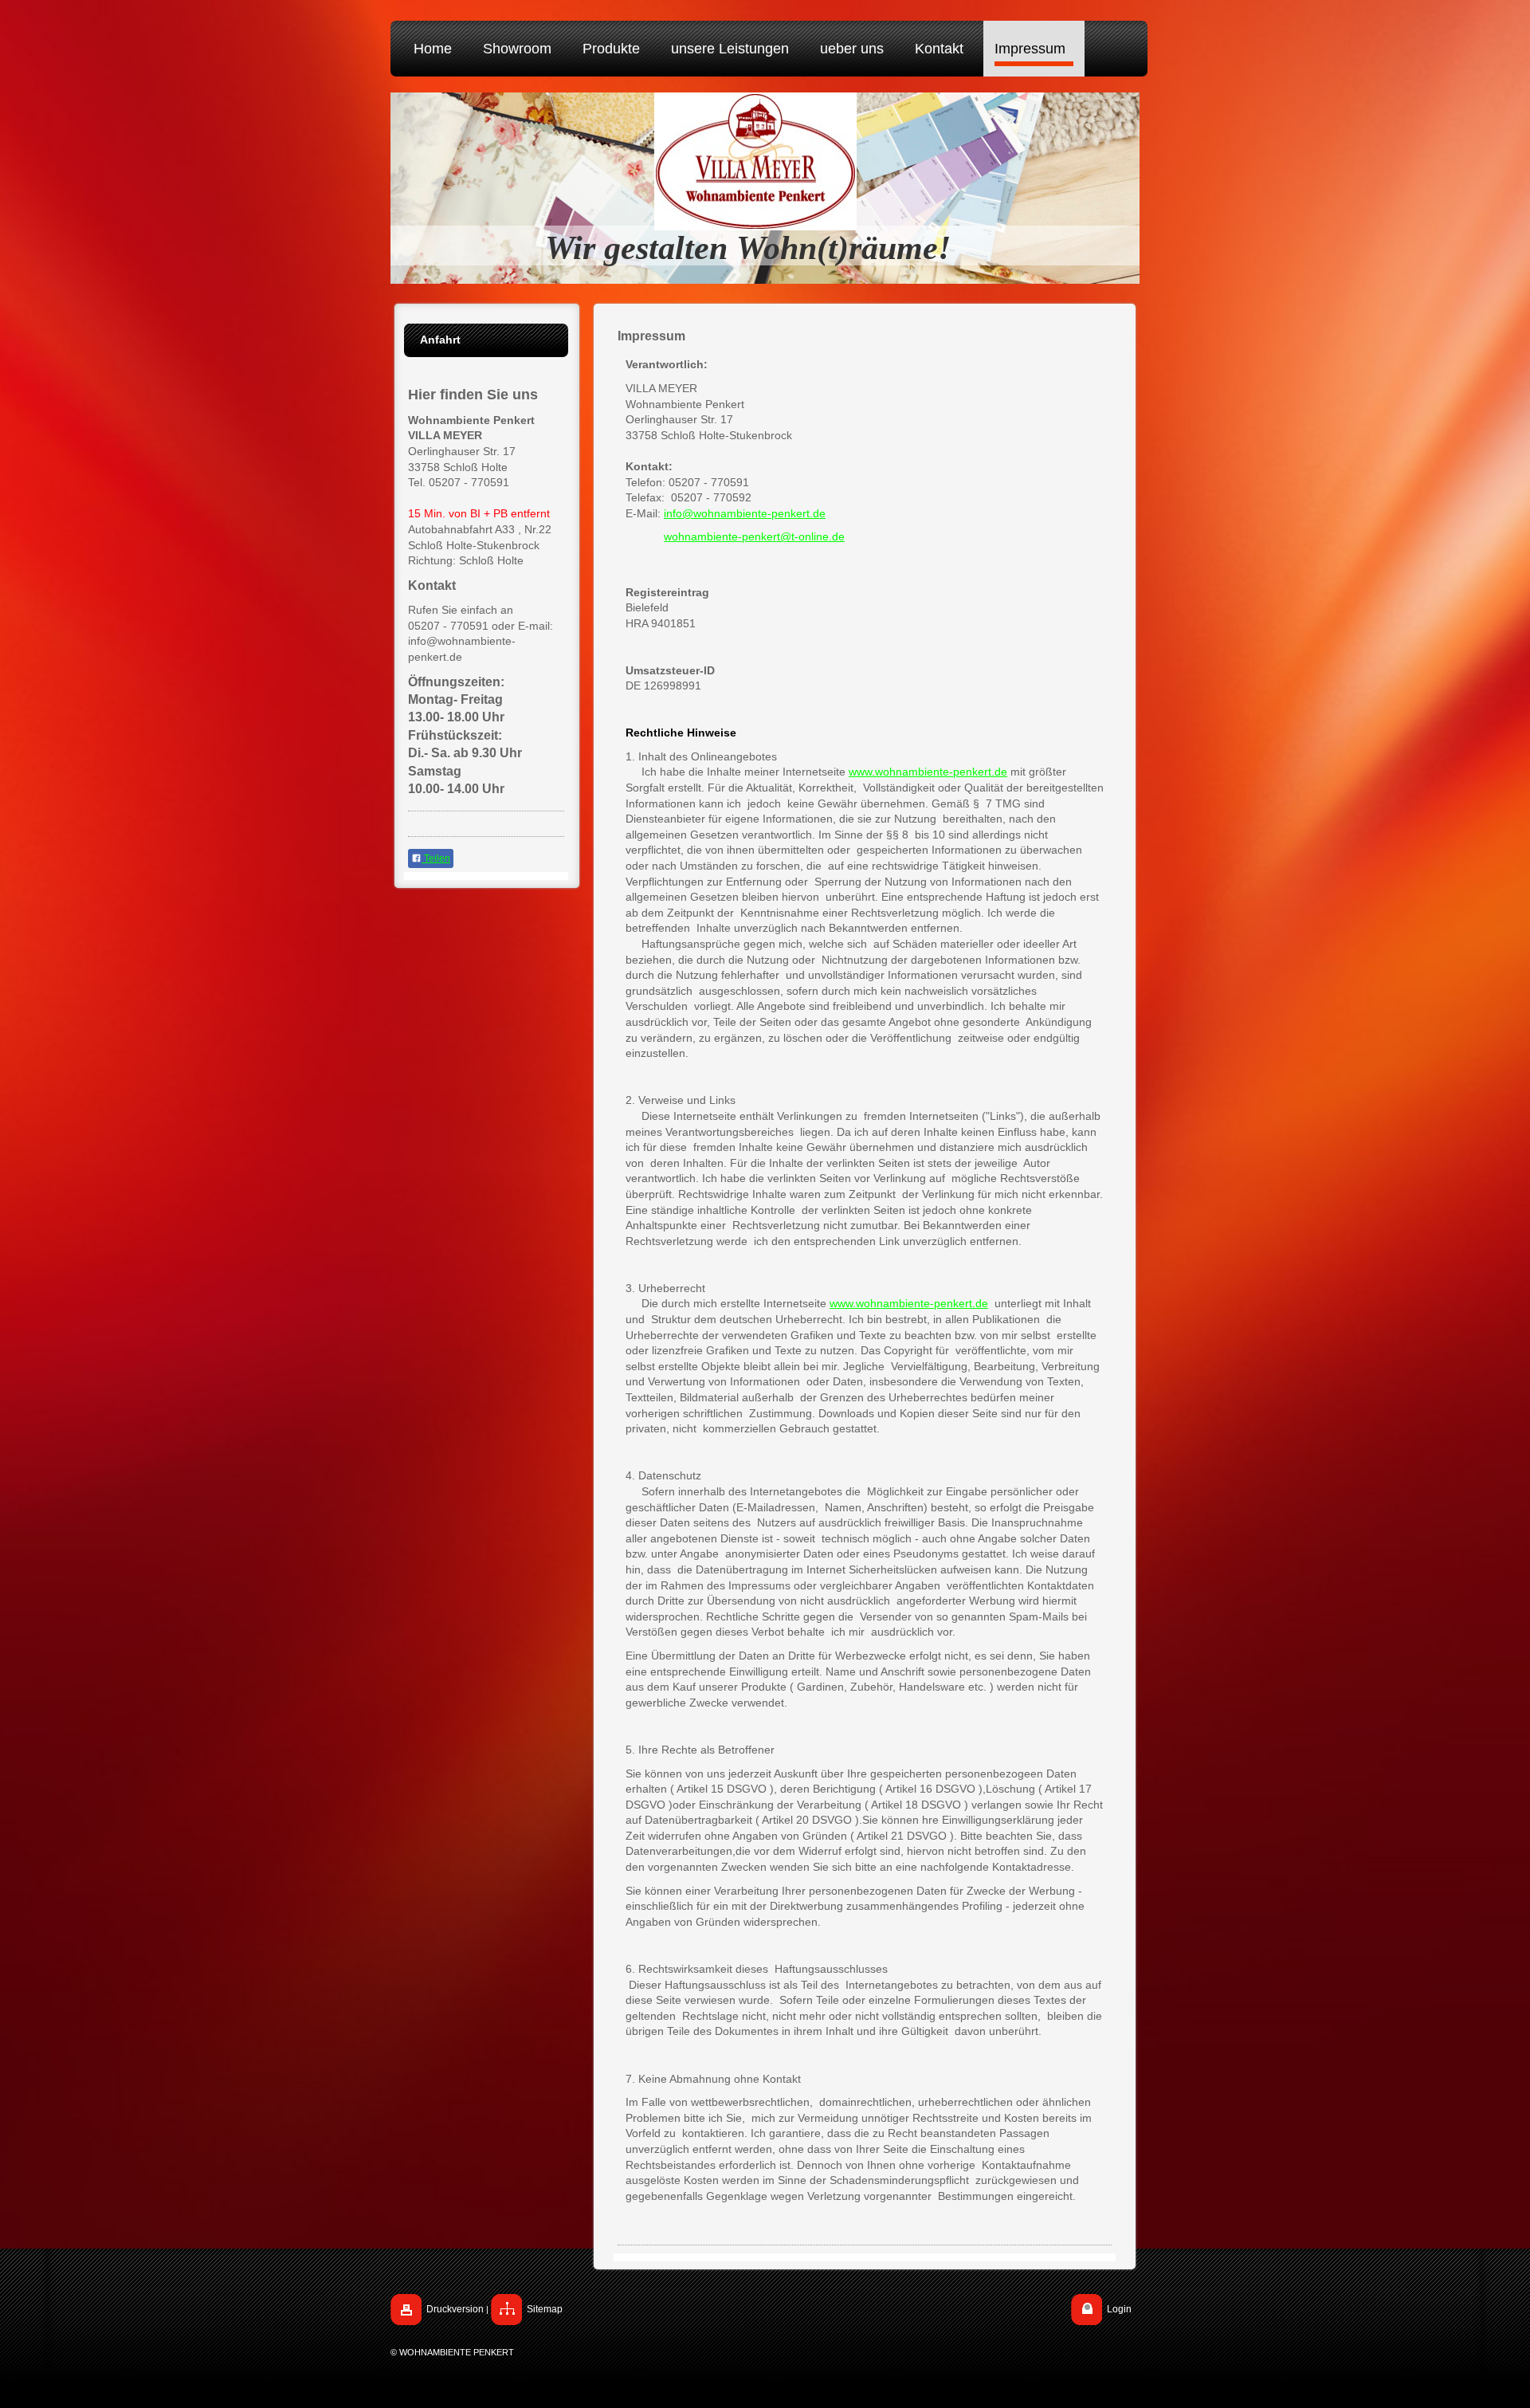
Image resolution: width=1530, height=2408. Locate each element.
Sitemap (545, 2309)
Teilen (436, 858)
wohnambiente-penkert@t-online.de (754, 536)
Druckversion (455, 2309)
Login (1119, 2309)
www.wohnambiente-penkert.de (928, 772)
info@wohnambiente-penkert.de (745, 513)
